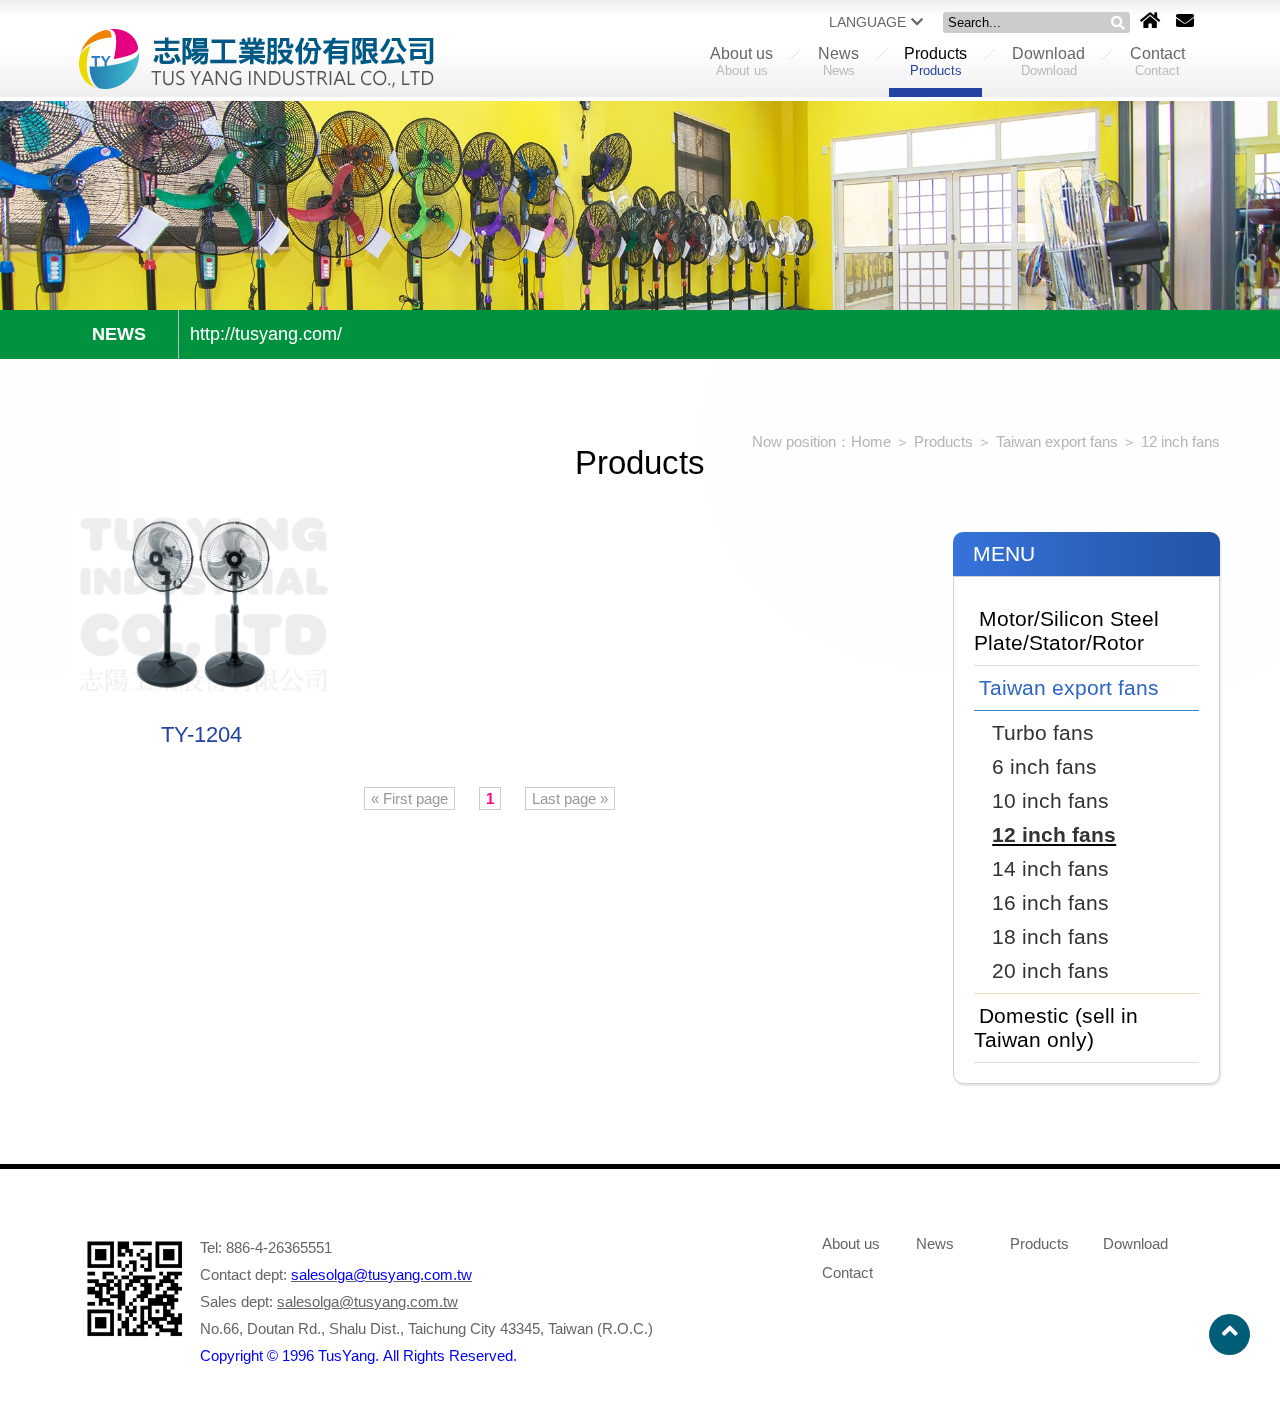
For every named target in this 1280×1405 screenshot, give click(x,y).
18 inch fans (1050, 936)
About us (741, 61)
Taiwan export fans (1059, 441)
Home (871, 441)
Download (1048, 61)
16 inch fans (1050, 902)
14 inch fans (1050, 868)
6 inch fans (1044, 766)
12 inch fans (1180, 441)
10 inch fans (1050, 800)
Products (935, 61)
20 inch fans (1050, 970)
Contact (1157, 61)
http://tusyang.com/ (266, 334)
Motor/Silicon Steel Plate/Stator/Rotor (1066, 630)
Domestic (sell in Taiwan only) (1056, 1027)
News (838, 61)
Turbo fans (1043, 732)
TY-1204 (201, 734)
